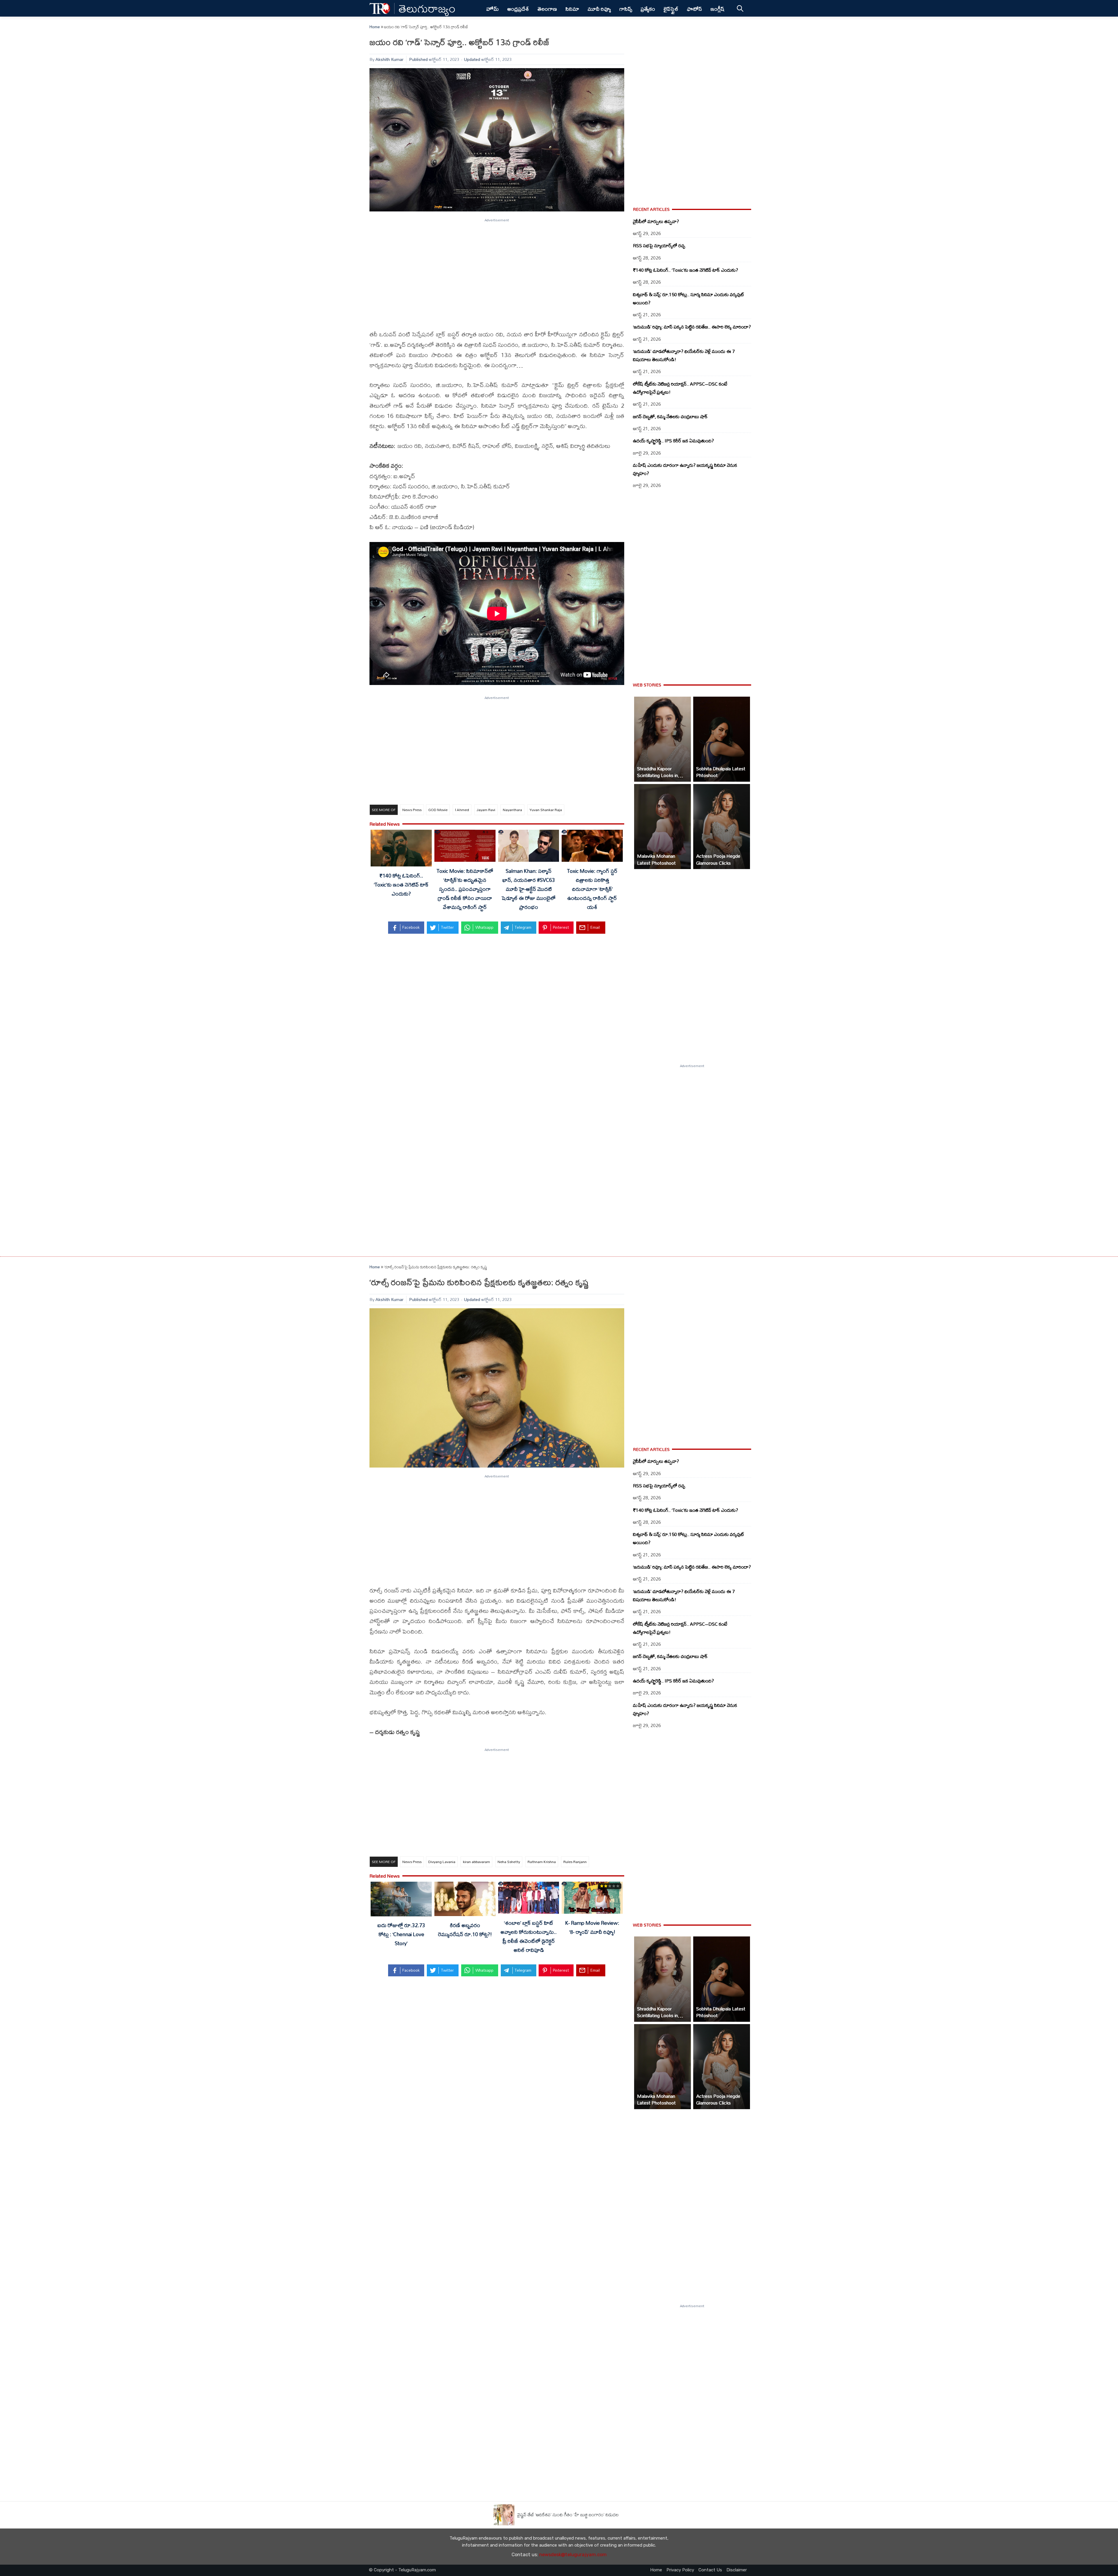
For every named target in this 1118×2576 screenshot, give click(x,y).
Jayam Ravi (486, 810)
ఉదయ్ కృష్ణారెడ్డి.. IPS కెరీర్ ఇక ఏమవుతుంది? (673, 441)
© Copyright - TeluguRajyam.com (402, 2570)
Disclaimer (737, 2570)
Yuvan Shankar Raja (546, 810)
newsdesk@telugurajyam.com (573, 2555)
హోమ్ (492, 9)
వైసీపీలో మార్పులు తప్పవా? (656, 221)
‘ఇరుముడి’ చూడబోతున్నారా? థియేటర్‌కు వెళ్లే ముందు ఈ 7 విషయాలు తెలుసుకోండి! (684, 355)
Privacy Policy (680, 2570)
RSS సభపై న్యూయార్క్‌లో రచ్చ (659, 246)
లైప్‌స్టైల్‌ (671, 9)
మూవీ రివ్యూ (599, 9)
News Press (412, 810)
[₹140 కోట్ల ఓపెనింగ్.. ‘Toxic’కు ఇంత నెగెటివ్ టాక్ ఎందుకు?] (401, 849)
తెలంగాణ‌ (547, 9)
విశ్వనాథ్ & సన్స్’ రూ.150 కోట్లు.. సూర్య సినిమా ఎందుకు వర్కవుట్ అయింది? (689, 299)
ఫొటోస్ (694, 9)
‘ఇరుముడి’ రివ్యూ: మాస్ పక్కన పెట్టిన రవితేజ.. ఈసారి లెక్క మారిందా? (692, 327)
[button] (663, 739)
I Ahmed (462, 810)
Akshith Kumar (390, 59)
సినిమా (572, 9)
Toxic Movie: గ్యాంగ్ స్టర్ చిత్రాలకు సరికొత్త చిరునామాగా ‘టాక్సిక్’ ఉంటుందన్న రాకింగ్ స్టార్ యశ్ (592, 889)
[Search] (740, 8)
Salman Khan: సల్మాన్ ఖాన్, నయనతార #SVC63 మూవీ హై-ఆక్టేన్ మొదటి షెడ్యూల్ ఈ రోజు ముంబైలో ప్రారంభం (529, 889)
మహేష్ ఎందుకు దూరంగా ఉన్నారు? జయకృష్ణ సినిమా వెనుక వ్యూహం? (685, 469)
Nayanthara (512, 810)
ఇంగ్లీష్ (718, 9)
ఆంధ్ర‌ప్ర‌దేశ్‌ (518, 9)
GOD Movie (438, 810)
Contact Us (710, 2570)
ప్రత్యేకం (648, 9)
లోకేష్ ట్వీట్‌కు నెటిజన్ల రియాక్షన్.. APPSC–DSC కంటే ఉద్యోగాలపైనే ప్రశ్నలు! (680, 388)
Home (375, 27)
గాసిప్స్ (626, 9)
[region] (497, 271)
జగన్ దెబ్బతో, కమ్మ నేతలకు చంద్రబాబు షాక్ (670, 416)
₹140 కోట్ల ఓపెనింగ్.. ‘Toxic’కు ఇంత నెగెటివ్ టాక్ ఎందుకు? (401, 884)
